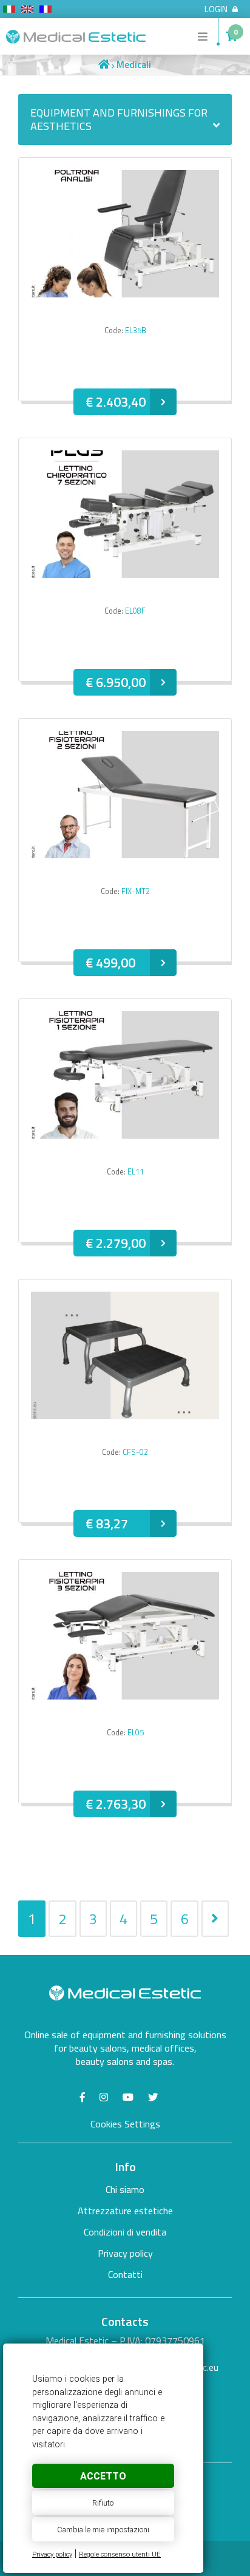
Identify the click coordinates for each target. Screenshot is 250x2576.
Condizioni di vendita (125, 2232)
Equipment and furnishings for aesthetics (119, 119)
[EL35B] (125, 293)
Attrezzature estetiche (125, 2211)
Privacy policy (52, 2554)
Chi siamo (125, 2189)
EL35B (136, 330)
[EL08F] (125, 574)
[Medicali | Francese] (46, 11)
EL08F (135, 611)
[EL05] (125, 1696)
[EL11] (125, 1135)
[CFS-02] (125, 1415)
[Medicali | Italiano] (9, 11)
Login (216, 9)
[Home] (104, 65)
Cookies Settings (125, 2124)
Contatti (125, 2274)
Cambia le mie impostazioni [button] (103, 2530)
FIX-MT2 (136, 891)
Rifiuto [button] (103, 2503)
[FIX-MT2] (125, 854)
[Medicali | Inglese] (27, 11)
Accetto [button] (103, 2476)
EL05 (136, 1733)
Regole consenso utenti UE (120, 2554)
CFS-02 (135, 1452)
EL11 (136, 1172)
